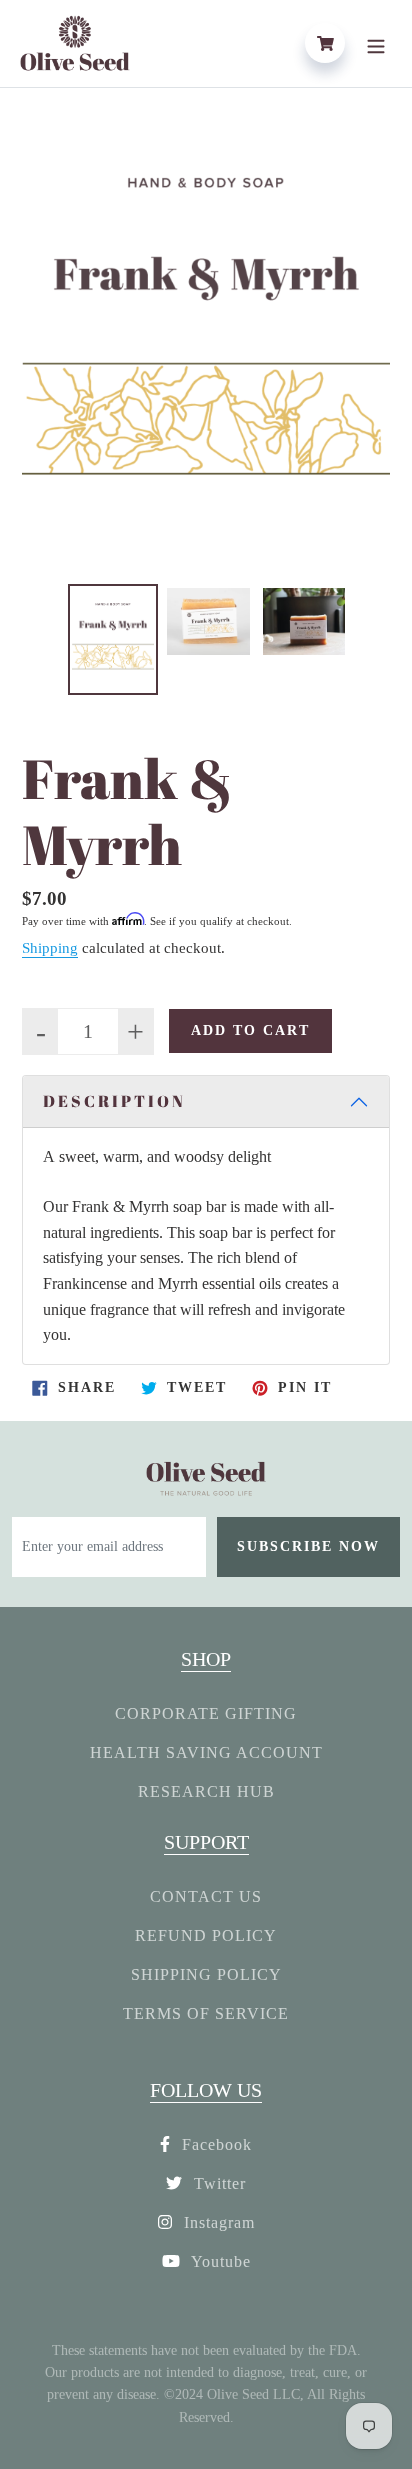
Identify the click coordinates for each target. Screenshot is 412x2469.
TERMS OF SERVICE (206, 2013)
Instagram (217, 2222)
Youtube (219, 2261)
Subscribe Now (308, 1546)
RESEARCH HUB (206, 1791)
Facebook (214, 2144)
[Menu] (376, 43)
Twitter (217, 2183)
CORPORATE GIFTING (206, 1713)
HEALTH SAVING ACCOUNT (206, 1752)
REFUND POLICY (206, 1935)
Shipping (50, 948)
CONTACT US (206, 1896)
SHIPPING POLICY (206, 1974)
